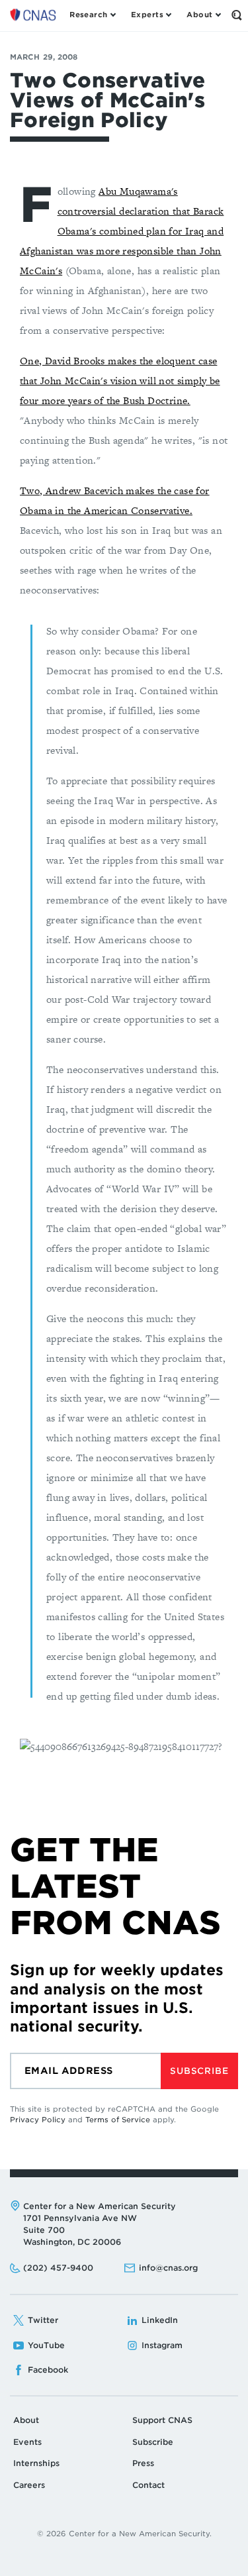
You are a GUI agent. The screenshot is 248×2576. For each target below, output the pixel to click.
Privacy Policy (38, 2120)
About (26, 2420)
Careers (29, 2485)
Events (27, 2442)
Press (143, 2463)
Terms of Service (118, 2120)
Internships (36, 2463)
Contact (148, 2485)
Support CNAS (162, 2420)
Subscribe (199, 2071)
